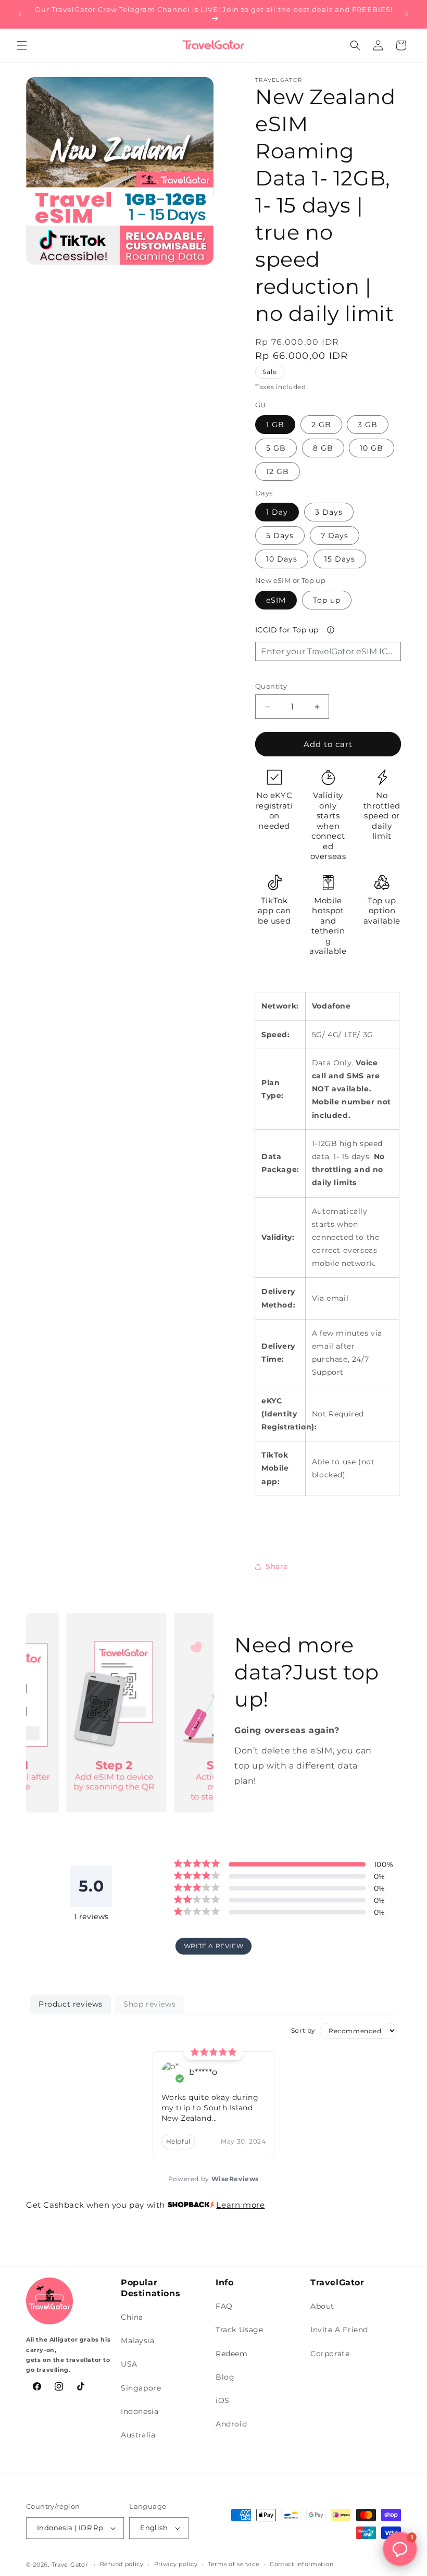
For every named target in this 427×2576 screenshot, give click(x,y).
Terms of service (234, 2564)
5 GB (276, 448)
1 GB (275, 425)
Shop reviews (149, 2004)
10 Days (282, 559)
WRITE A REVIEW (213, 1946)
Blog (225, 2377)
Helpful (178, 2141)
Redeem (232, 2354)
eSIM (276, 600)
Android (231, 2424)
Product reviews (71, 2004)
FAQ (224, 2306)
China (132, 2317)
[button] (22, 45)
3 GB (368, 425)
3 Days (329, 512)
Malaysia (138, 2341)
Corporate (330, 2354)
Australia (138, 2435)
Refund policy (122, 2564)
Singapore (141, 2388)
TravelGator (70, 2565)
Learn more (240, 2205)
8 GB (323, 448)
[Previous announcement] (20, 14)
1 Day (277, 512)
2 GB (321, 425)
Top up (327, 600)
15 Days (340, 559)
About (322, 2306)
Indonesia (140, 2411)
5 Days (280, 536)
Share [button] (277, 1566)
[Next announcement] (407, 14)
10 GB (372, 448)
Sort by (303, 2030)
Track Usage (240, 2330)
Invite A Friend (339, 2330)
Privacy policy (176, 2564)
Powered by (213, 2179)
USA (129, 2364)
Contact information (302, 2564)
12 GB (278, 471)
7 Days (335, 536)
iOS (223, 2400)
